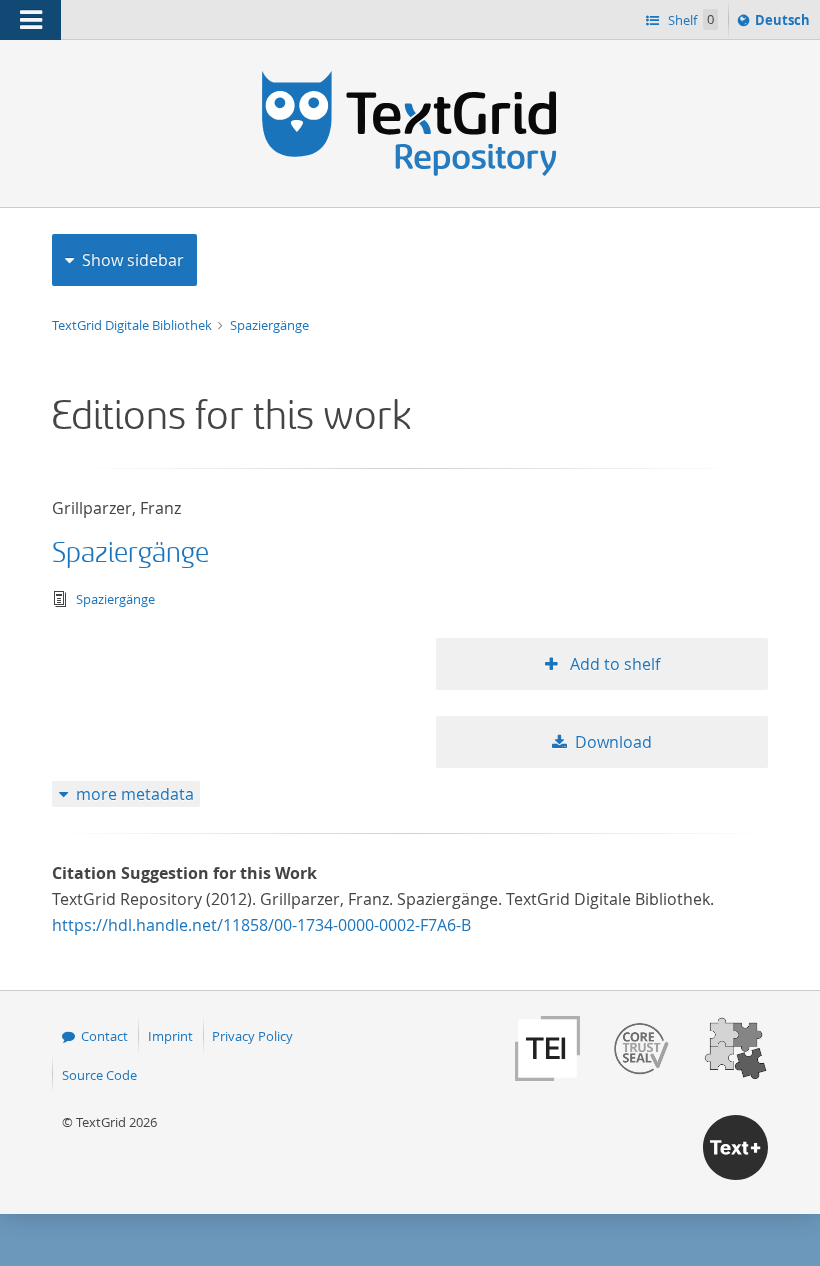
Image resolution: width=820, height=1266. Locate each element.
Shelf (689, 20)
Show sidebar (133, 260)
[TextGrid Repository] (410, 78)
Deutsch (784, 24)
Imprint (170, 1036)
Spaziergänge (269, 325)
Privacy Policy (252, 1036)
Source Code (99, 1075)
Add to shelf (613, 664)
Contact (104, 1036)
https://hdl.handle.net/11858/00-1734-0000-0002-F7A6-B (261, 925)
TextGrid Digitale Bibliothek (133, 325)
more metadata (135, 794)
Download (613, 742)
